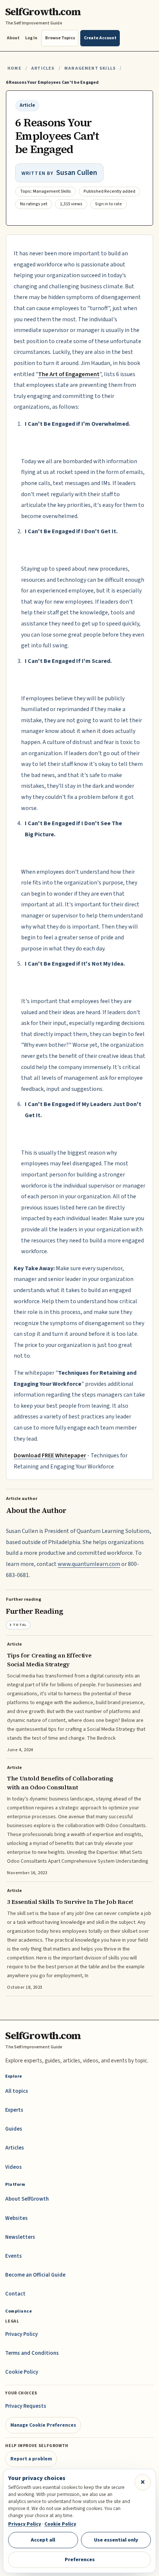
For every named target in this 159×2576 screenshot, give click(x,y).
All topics (17, 2091)
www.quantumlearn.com (89, 1564)
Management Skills (90, 68)
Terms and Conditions (32, 2353)
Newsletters (20, 2237)
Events (13, 2256)
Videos (13, 2167)
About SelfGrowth (27, 2199)
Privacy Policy (21, 2334)
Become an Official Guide (35, 2275)
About (13, 38)
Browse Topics (60, 38)
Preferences (80, 2560)
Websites (16, 2218)
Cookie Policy (22, 2372)
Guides (14, 2129)
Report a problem (31, 2459)
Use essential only (116, 2540)
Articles (43, 68)
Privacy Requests (26, 2406)
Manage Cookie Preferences (43, 2425)
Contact (15, 2294)
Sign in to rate (109, 204)
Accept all (43, 2540)
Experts (14, 2110)
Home (14, 68)
